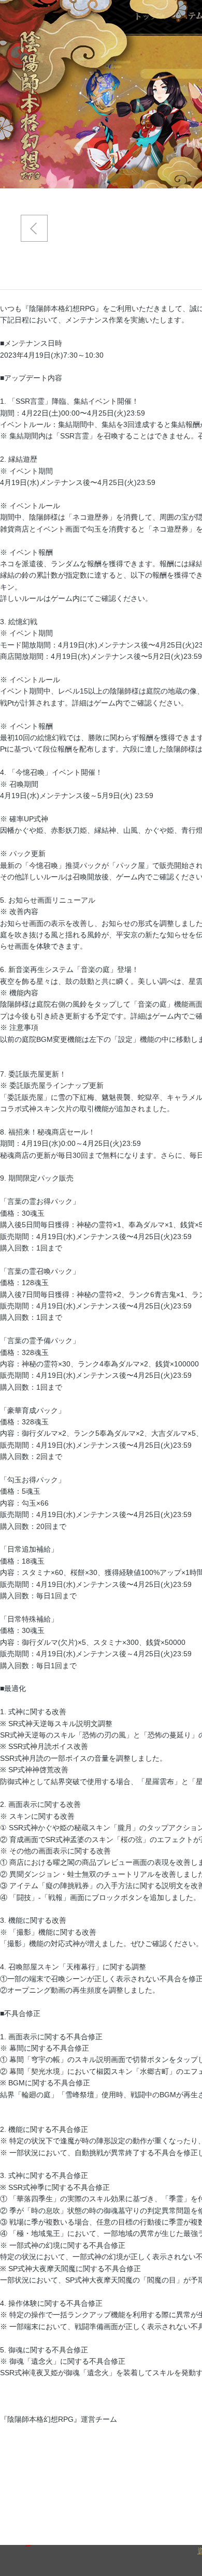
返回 (34, 228)
